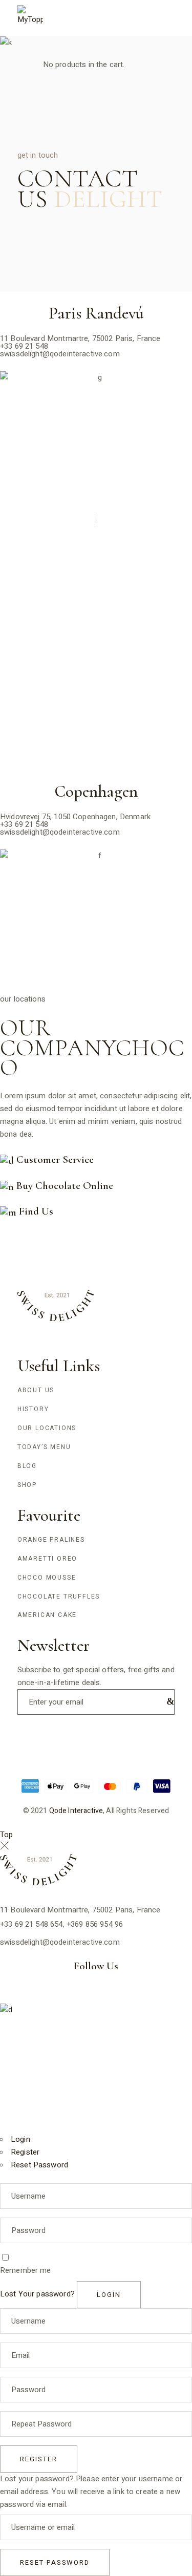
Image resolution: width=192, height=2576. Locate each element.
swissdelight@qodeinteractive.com (60, 354)
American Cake (47, 1615)
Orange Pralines (51, 1540)
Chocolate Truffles (59, 1596)
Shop (27, 1485)
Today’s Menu (44, 1447)
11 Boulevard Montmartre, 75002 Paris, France (80, 338)
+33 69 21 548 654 (31, 1924)
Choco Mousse (47, 1578)
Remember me (26, 2270)
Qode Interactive (76, 1811)
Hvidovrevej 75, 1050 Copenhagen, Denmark (75, 817)
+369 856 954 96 (95, 1924)
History (33, 1409)
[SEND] (168, 1701)
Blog (27, 1466)
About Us (36, 1390)
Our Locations (47, 1428)
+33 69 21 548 (24, 346)
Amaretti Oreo (47, 1559)
